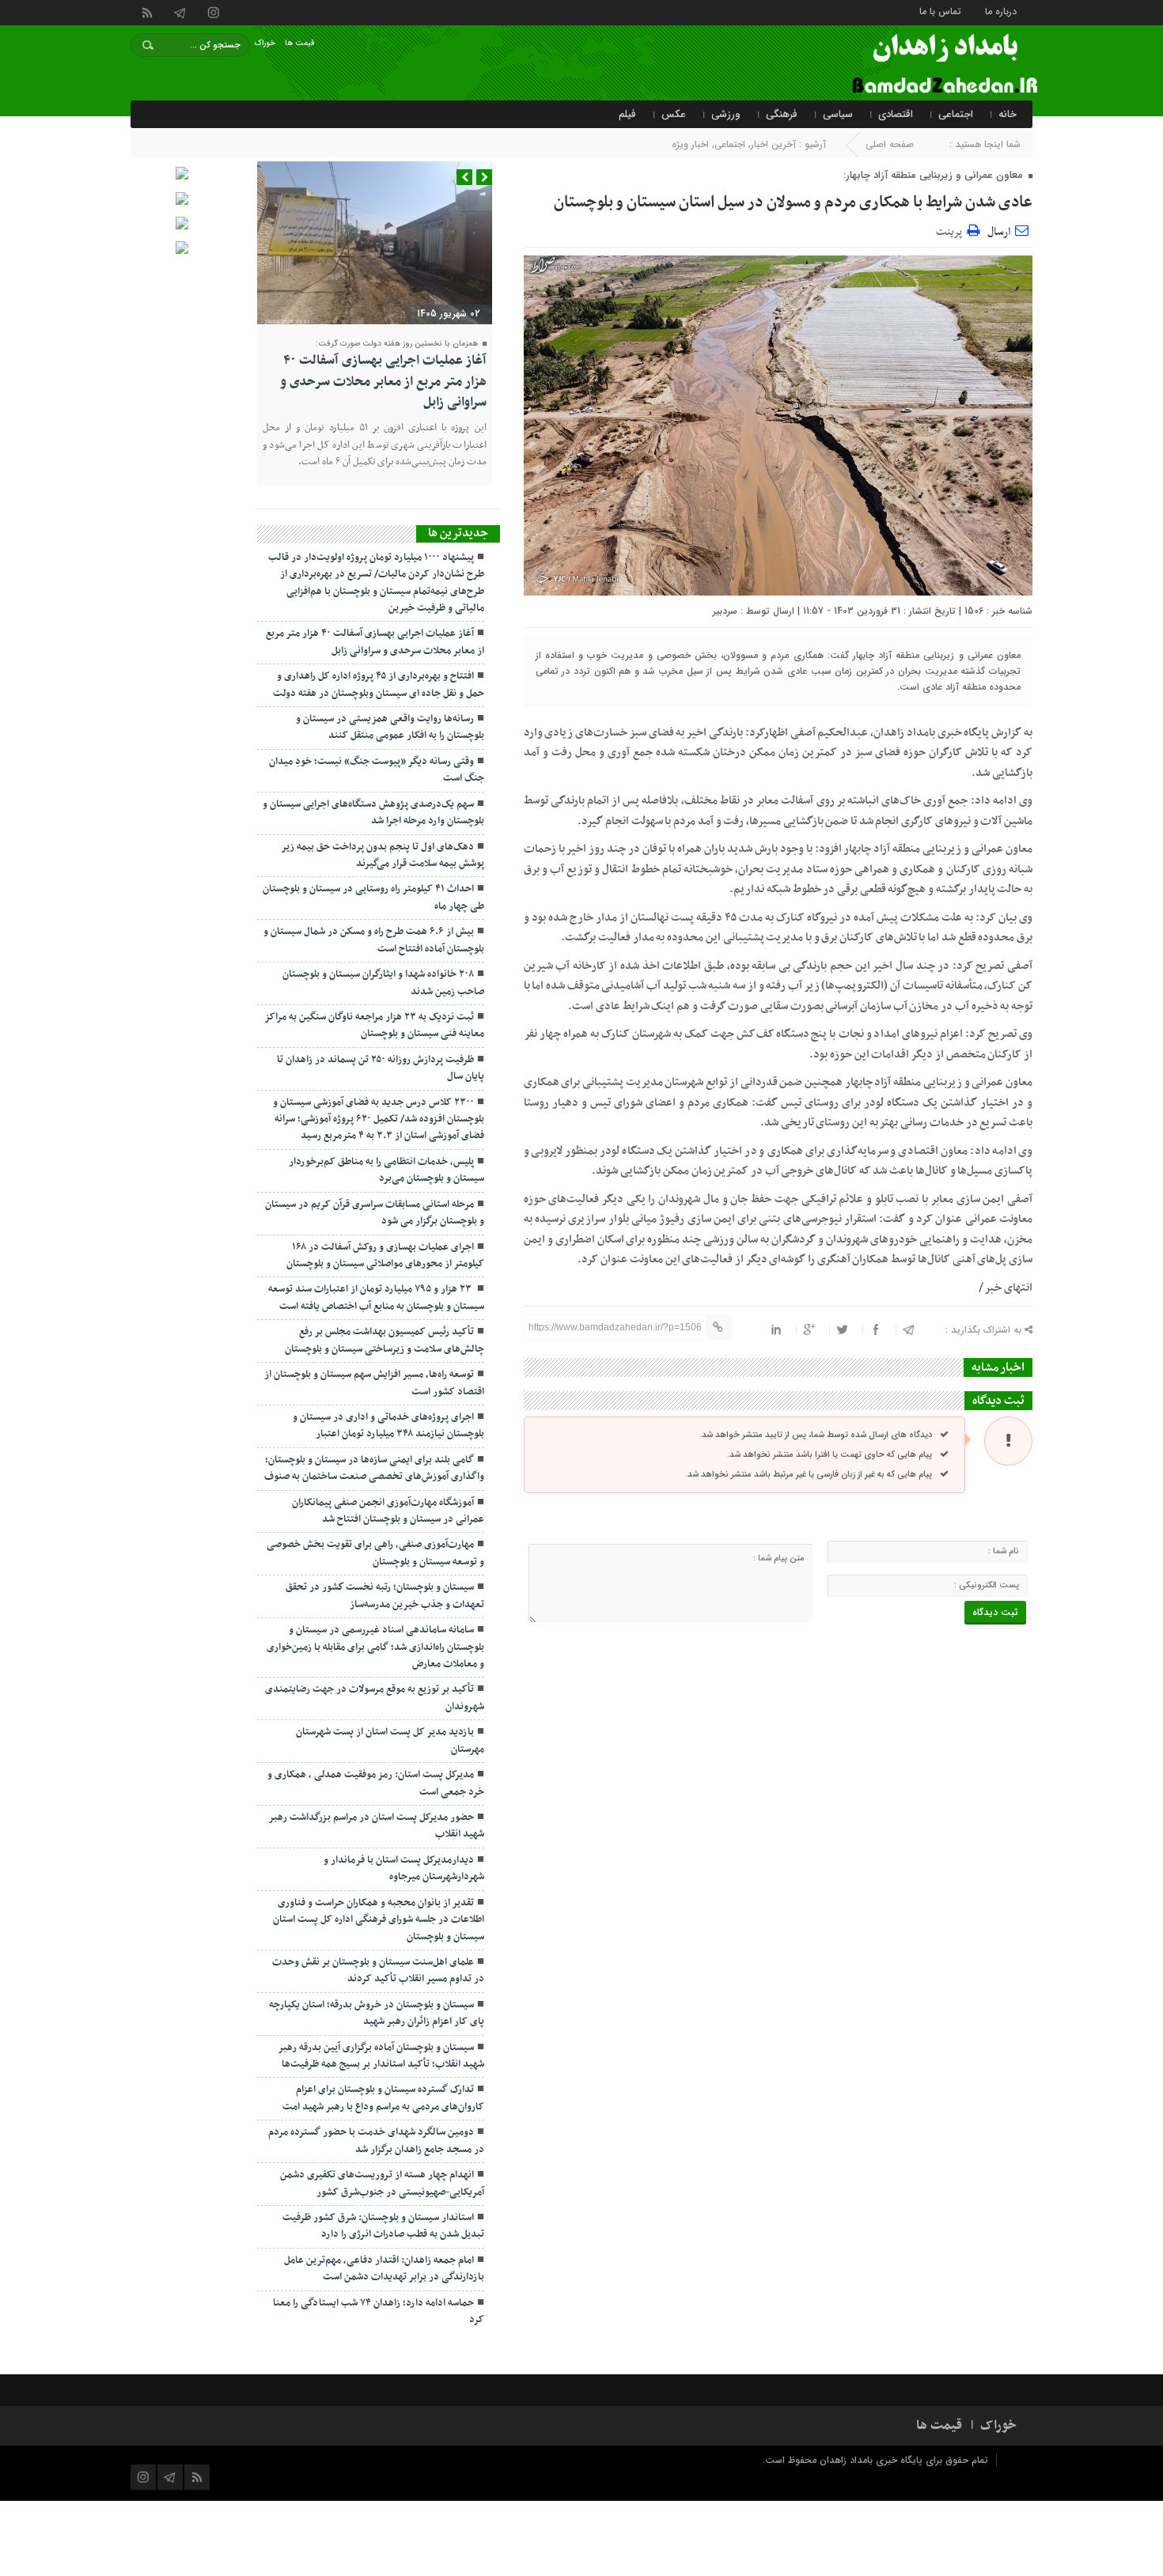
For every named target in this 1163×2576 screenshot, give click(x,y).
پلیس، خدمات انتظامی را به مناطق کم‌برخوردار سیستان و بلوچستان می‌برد (386, 1170)
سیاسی (838, 114)
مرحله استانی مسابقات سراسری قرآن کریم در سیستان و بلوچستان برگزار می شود (375, 1213)
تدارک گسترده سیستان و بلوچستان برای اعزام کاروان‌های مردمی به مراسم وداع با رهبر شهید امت (383, 2098)
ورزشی (726, 114)
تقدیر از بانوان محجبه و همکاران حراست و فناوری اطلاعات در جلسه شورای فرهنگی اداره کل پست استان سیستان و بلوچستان (379, 1920)
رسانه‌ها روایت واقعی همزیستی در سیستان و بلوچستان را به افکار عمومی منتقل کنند (390, 727)
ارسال (999, 232)
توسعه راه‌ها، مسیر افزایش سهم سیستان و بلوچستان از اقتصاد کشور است (374, 1383)
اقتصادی (896, 114)
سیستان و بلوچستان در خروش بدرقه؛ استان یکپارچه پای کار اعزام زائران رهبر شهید (377, 2013)
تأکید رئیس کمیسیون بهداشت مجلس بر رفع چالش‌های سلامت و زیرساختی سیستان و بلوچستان (385, 1340)
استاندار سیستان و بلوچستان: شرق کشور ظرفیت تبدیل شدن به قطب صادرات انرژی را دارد (383, 2226)
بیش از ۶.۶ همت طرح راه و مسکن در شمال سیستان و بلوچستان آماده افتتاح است (374, 940)
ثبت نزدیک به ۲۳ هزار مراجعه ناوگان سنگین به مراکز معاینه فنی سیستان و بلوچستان (374, 1025)
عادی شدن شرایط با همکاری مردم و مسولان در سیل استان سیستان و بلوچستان (793, 202)
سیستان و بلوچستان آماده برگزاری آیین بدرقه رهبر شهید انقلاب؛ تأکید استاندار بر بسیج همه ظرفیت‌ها (381, 2056)
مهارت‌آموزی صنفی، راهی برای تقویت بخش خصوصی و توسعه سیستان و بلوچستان (375, 1553)
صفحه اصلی (890, 144)
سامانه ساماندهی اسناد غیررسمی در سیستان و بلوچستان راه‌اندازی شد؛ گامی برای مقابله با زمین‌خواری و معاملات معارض (375, 1647)
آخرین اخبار (773, 144)
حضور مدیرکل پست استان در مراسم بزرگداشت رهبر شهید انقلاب (376, 1826)
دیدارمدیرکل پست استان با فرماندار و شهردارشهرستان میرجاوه (404, 1869)
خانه (1008, 114)
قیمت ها (300, 43)
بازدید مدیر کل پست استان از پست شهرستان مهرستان (390, 1740)
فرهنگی (782, 114)
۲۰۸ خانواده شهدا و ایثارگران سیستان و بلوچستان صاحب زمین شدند (383, 983)
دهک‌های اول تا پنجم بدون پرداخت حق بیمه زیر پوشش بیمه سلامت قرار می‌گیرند (383, 855)
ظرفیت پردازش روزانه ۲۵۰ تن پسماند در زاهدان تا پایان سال (381, 1068)
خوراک (265, 43)
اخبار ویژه (690, 144)
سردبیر (725, 611)
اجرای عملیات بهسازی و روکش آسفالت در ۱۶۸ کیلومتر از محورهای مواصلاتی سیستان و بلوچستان (385, 1256)
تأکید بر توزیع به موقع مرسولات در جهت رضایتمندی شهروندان (375, 1698)
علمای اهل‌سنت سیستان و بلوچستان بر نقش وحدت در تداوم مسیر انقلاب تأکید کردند (378, 1971)
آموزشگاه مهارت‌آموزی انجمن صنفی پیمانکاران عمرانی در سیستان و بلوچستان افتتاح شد (388, 1511)
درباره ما (1001, 11)
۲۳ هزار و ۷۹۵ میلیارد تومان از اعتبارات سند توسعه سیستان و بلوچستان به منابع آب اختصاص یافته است (376, 1297)
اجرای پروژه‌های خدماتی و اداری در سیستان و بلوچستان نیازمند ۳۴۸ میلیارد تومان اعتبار (388, 1426)
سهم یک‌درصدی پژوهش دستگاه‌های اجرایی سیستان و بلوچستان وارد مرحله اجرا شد (373, 813)
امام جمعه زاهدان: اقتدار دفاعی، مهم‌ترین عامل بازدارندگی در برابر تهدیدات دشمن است (384, 2269)
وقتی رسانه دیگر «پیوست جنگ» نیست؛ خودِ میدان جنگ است (377, 770)
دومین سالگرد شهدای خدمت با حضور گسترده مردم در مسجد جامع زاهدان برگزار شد (376, 2141)
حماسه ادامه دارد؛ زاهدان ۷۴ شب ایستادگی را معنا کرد (379, 2311)
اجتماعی (956, 114)
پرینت (951, 230)
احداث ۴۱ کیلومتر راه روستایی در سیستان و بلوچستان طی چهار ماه (373, 897)
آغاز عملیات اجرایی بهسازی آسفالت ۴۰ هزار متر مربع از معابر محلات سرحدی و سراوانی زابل (383, 382)
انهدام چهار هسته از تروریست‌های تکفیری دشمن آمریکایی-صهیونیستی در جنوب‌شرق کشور (382, 2183)
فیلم (627, 114)
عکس (674, 114)
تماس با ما (940, 11)
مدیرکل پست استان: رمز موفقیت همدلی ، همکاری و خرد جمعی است (376, 1783)
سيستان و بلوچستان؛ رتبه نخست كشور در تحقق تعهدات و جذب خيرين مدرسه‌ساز (385, 1596)
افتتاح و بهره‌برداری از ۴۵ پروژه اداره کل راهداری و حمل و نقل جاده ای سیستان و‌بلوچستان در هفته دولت (379, 685)
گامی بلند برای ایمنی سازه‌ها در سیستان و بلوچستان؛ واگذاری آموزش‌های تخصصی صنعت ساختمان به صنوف (374, 1468)
